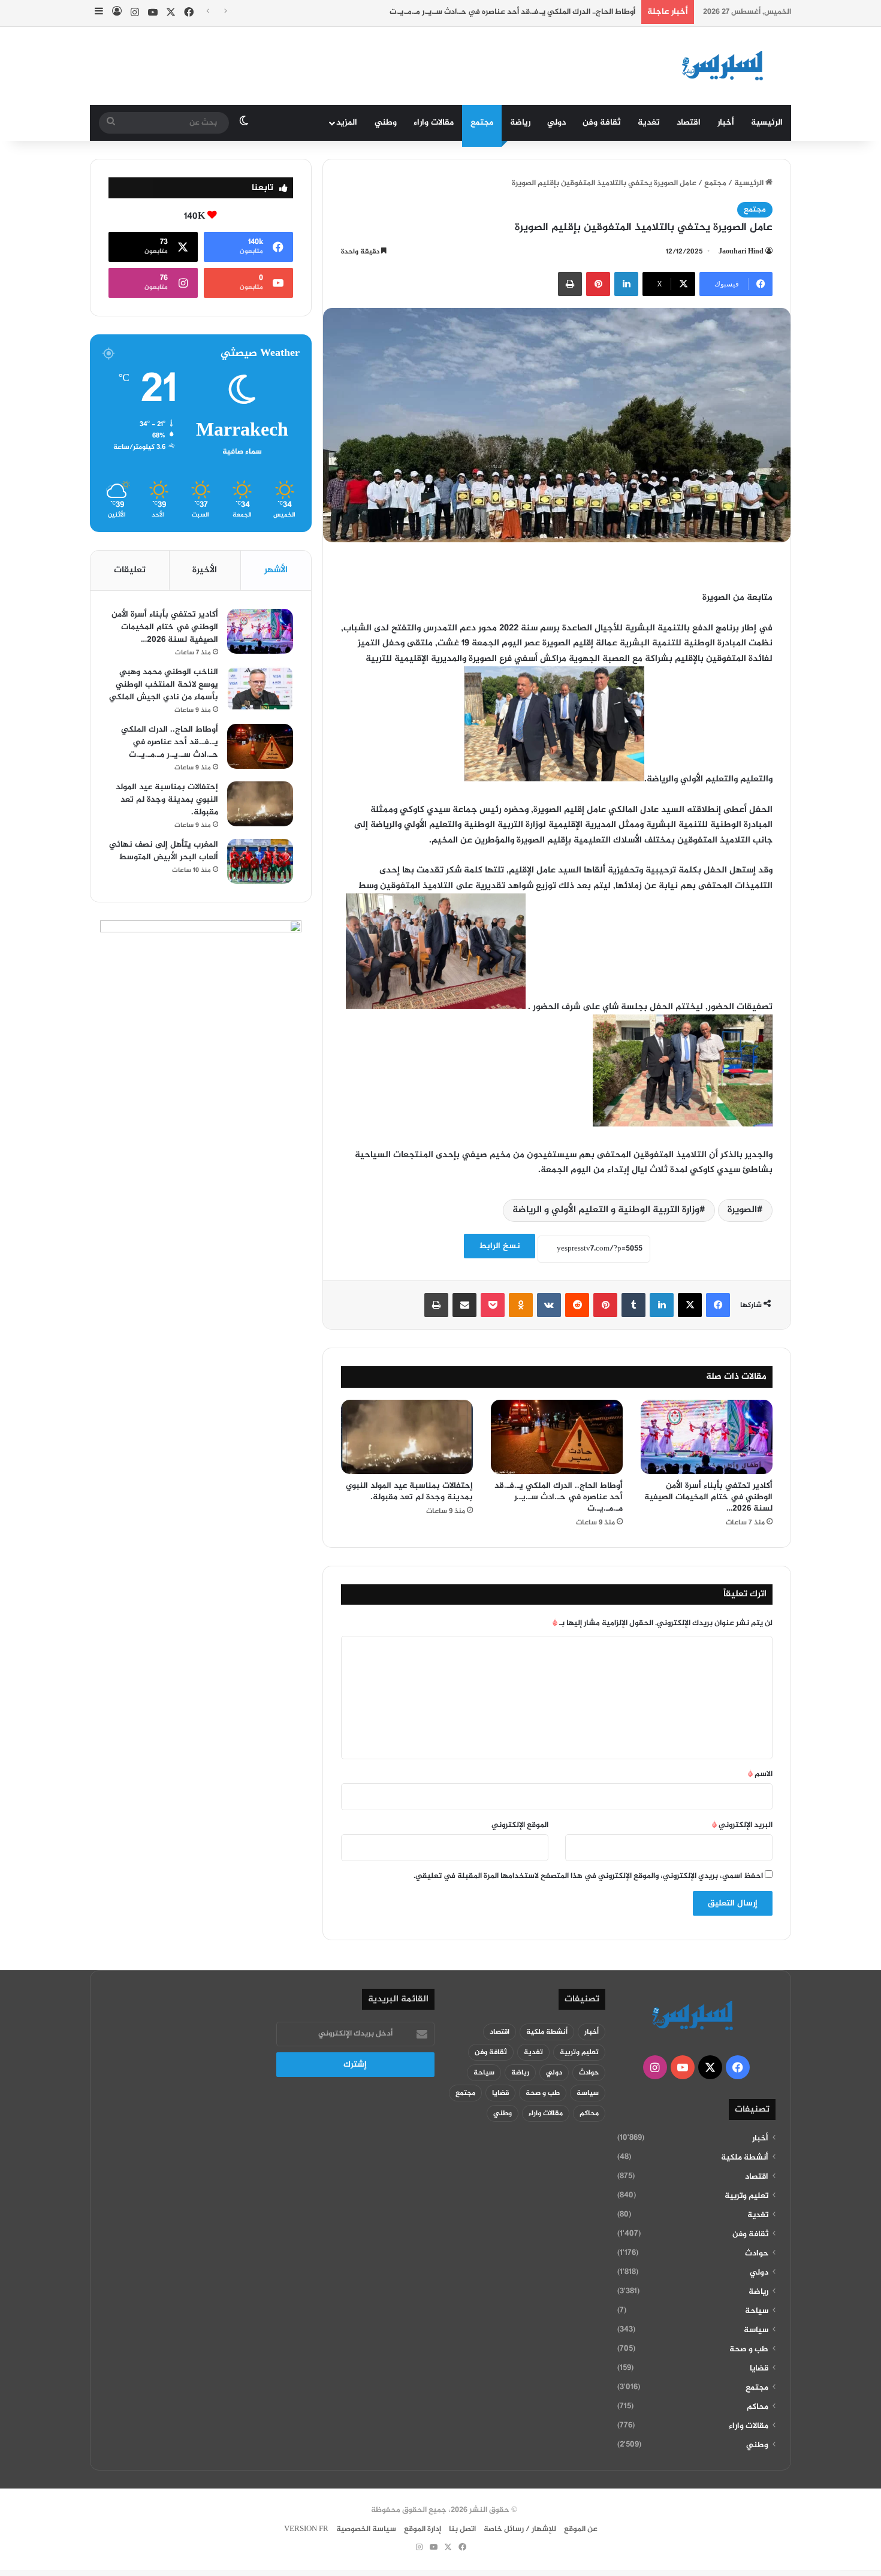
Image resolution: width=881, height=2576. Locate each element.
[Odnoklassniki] (521, 1305)
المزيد (347, 123)
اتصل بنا (462, 2529)
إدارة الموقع (423, 2529)
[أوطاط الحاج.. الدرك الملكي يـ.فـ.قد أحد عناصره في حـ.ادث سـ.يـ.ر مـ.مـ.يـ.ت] (557, 1437)
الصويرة (742, 1210)
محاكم (758, 2407)
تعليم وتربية (746, 2196)
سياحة (757, 2311)
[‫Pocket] (493, 1305)
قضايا (759, 2369)
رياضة (520, 123)
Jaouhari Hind (741, 252)
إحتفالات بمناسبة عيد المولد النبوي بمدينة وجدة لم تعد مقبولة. (409, 1491)
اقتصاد (689, 123)
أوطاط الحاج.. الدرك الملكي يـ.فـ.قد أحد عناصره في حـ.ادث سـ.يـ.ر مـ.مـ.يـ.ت (512, 12)
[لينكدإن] (626, 284)
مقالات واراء (434, 123)
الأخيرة (205, 570)
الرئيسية (767, 123)
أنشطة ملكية (745, 2158)
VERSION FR (306, 2529)
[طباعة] (570, 284)
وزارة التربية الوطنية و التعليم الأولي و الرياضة (606, 1210)
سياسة (756, 2330)
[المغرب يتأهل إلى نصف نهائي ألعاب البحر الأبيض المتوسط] (260, 861)
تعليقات (130, 570)
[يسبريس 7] (726, 66)
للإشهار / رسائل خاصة (520, 2529)
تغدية (649, 123)
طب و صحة (749, 2349)
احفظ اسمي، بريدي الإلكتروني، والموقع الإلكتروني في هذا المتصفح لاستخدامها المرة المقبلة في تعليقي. (588, 1876)
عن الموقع (581, 2529)
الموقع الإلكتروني (520, 1825)
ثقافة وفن (602, 123)
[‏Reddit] (577, 1305)
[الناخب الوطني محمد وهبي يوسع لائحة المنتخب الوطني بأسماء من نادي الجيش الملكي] (260, 689)
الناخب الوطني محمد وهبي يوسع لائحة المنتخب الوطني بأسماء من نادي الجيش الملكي (164, 685)
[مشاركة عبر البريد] (464, 1305)
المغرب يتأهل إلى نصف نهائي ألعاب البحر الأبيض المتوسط (164, 851)
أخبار (726, 123)
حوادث (757, 2254)
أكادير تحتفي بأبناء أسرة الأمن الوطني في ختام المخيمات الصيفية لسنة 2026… (708, 1497)
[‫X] (690, 1305)
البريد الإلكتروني (742, 1825)
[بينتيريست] (598, 284)
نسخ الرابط (500, 1246)
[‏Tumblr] (633, 1305)
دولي (556, 123)
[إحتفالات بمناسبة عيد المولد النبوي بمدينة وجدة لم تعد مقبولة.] (407, 1437)
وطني (386, 123)
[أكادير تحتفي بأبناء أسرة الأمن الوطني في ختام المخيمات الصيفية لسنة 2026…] (707, 1437)
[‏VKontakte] (549, 1305)
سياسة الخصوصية (366, 2529)
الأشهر (276, 570)
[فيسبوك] (718, 1305)
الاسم (760, 1774)
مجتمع (482, 123)
